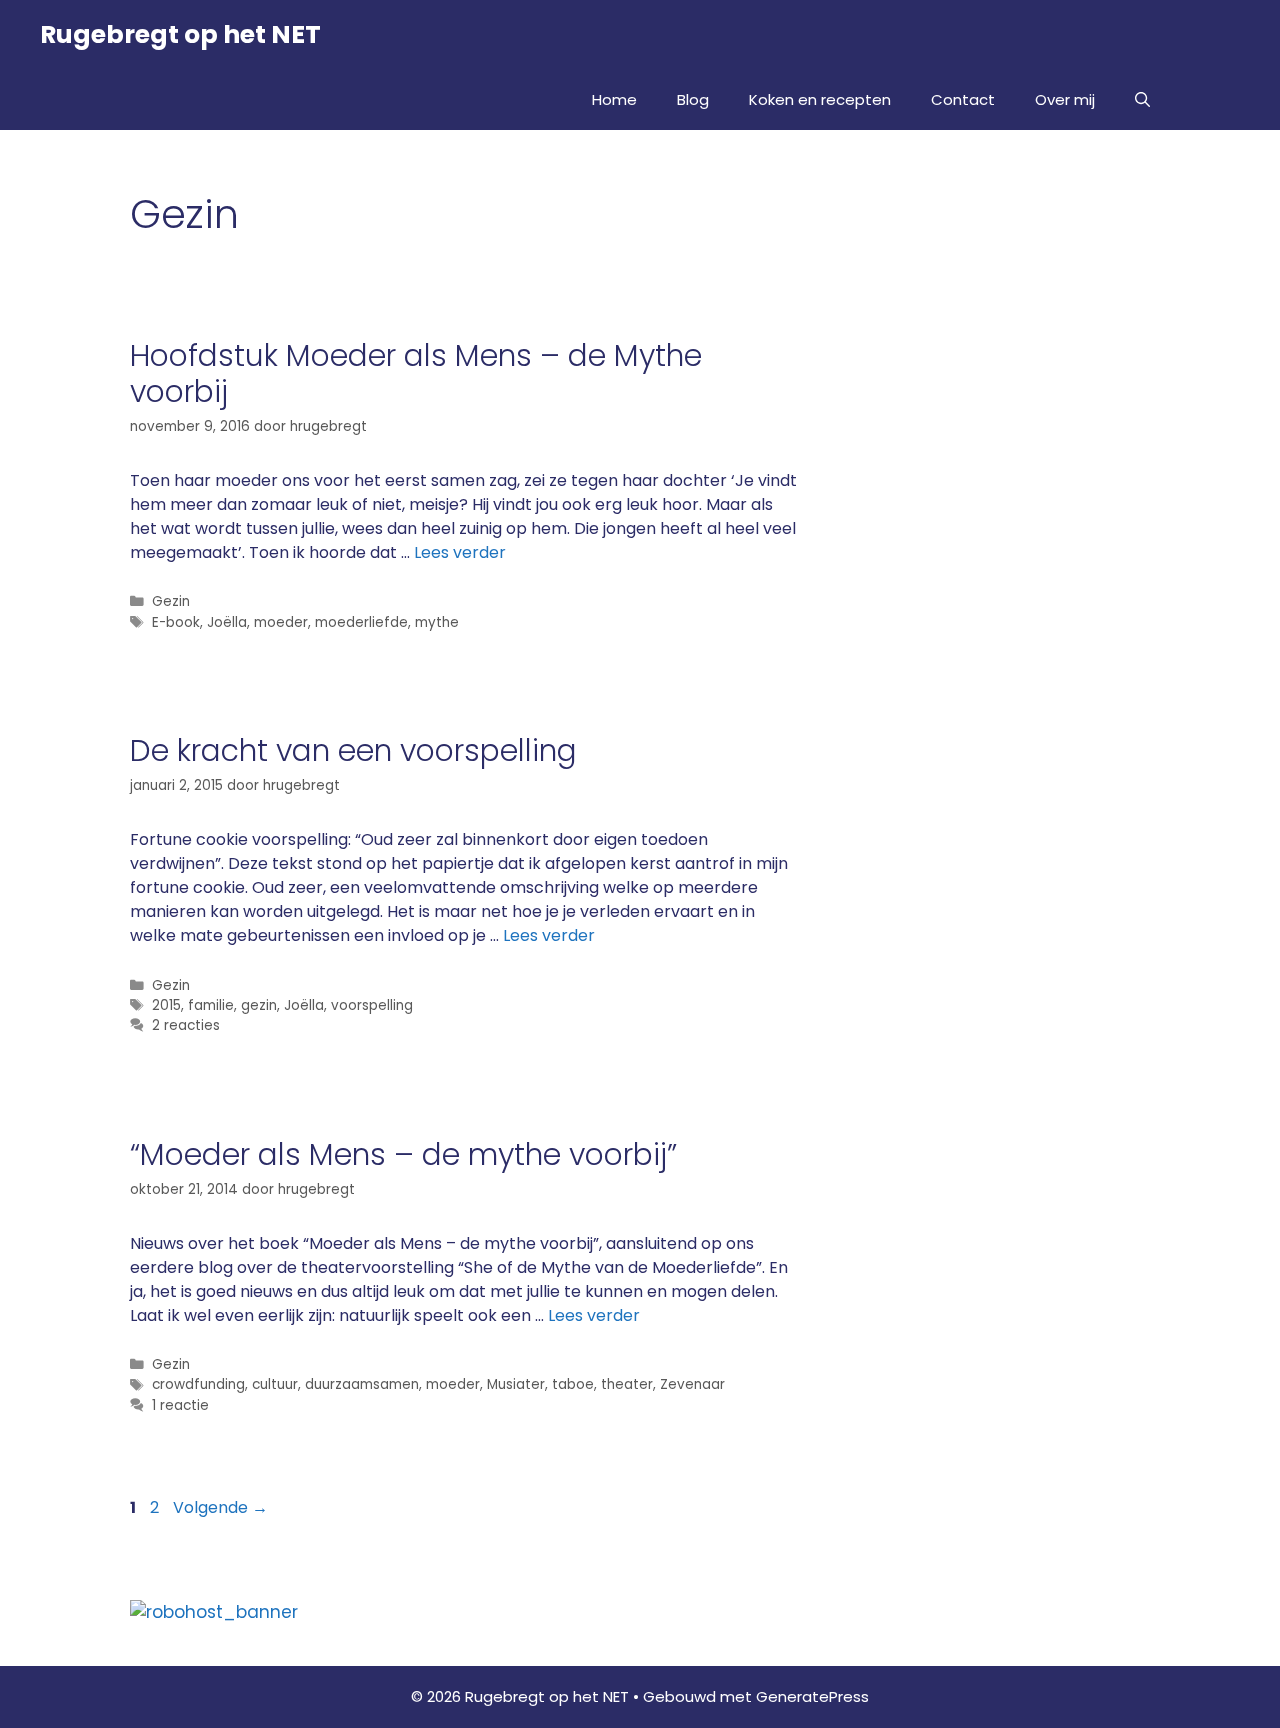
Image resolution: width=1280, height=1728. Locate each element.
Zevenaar (692, 1384)
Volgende (220, 1507)
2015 (166, 1005)
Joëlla (227, 622)
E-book (176, 622)
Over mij (1065, 99)
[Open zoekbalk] (1142, 100)
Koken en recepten (820, 99)
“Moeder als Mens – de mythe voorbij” (403, 1154)
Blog (693, 99)
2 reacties (186, 1025)
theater (627, 1384)
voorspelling (372, 1005)
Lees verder (460, 552)
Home (614, 99)
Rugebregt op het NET (180, 34)
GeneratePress (812, 1696)
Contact (963, 99)
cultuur (275, 1384)
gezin (259, 1005)
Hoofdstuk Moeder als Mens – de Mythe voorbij (416, 373)
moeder (281, 622)
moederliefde (361, 622)
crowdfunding (198, 1384)
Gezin (171, 601)
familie (211, 1005)
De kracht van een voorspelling (353, 750)
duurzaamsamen (362, 1384)
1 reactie (180, 1405)
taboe (573, 1384)
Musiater (516, 1384)
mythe (437, 622)
